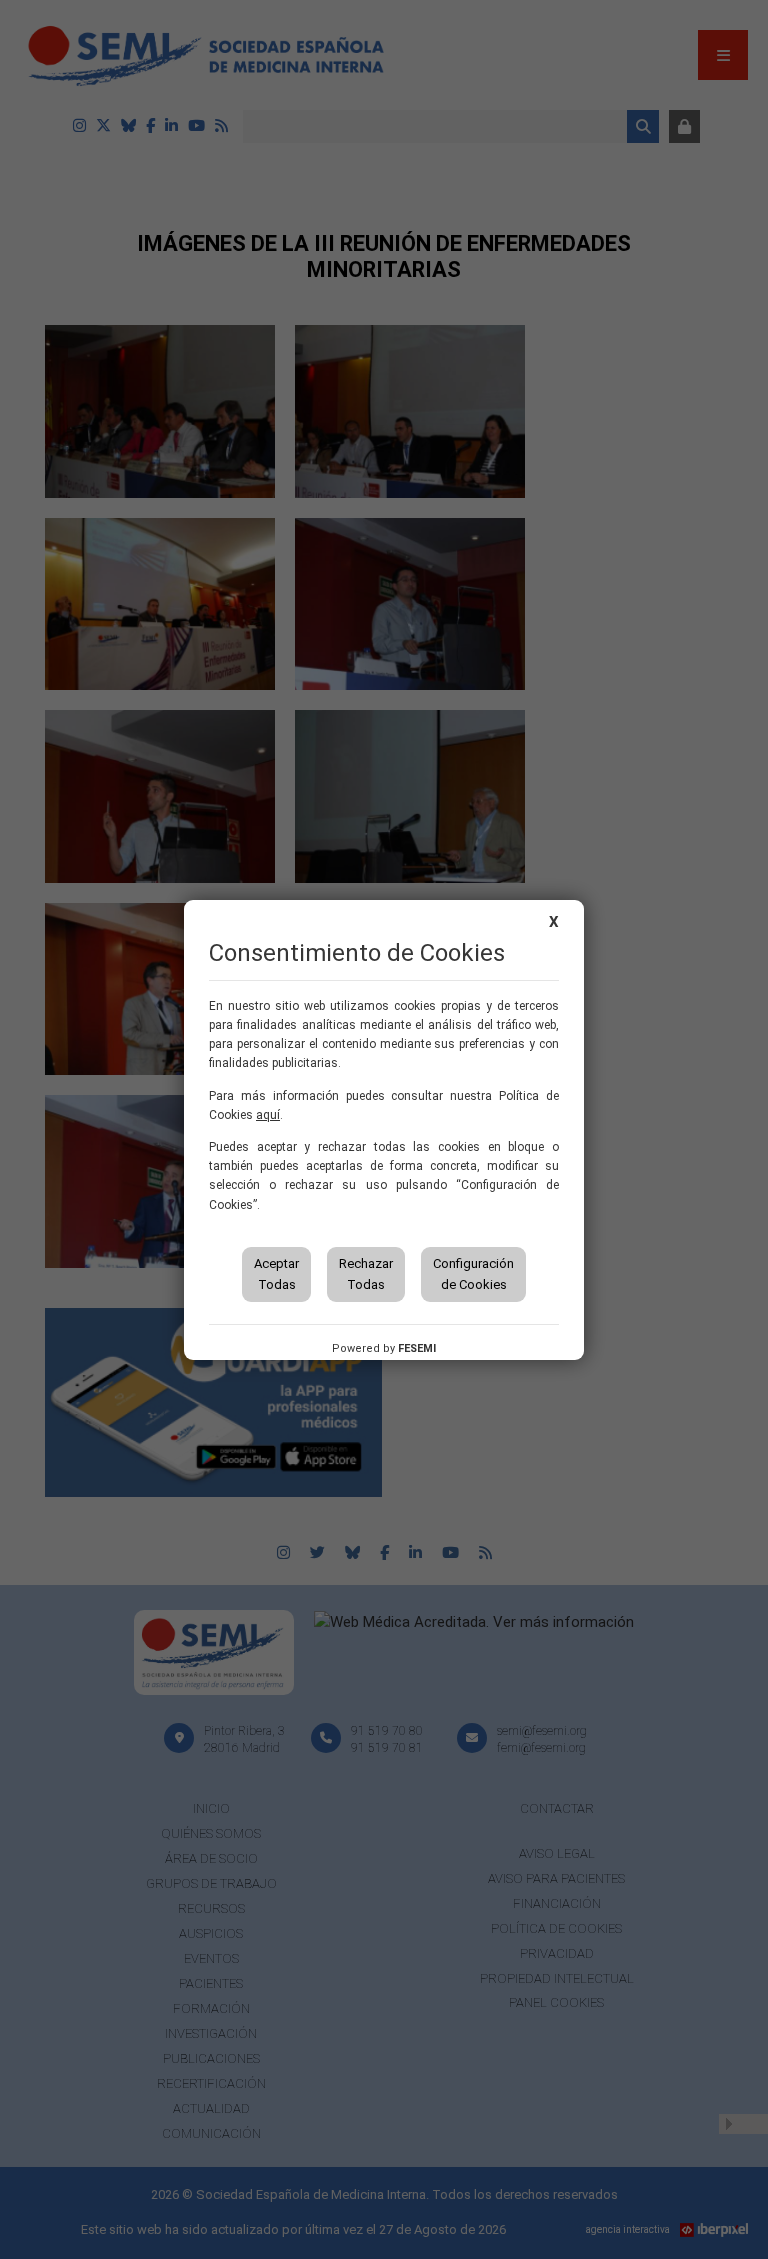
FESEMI (417, 1348)
